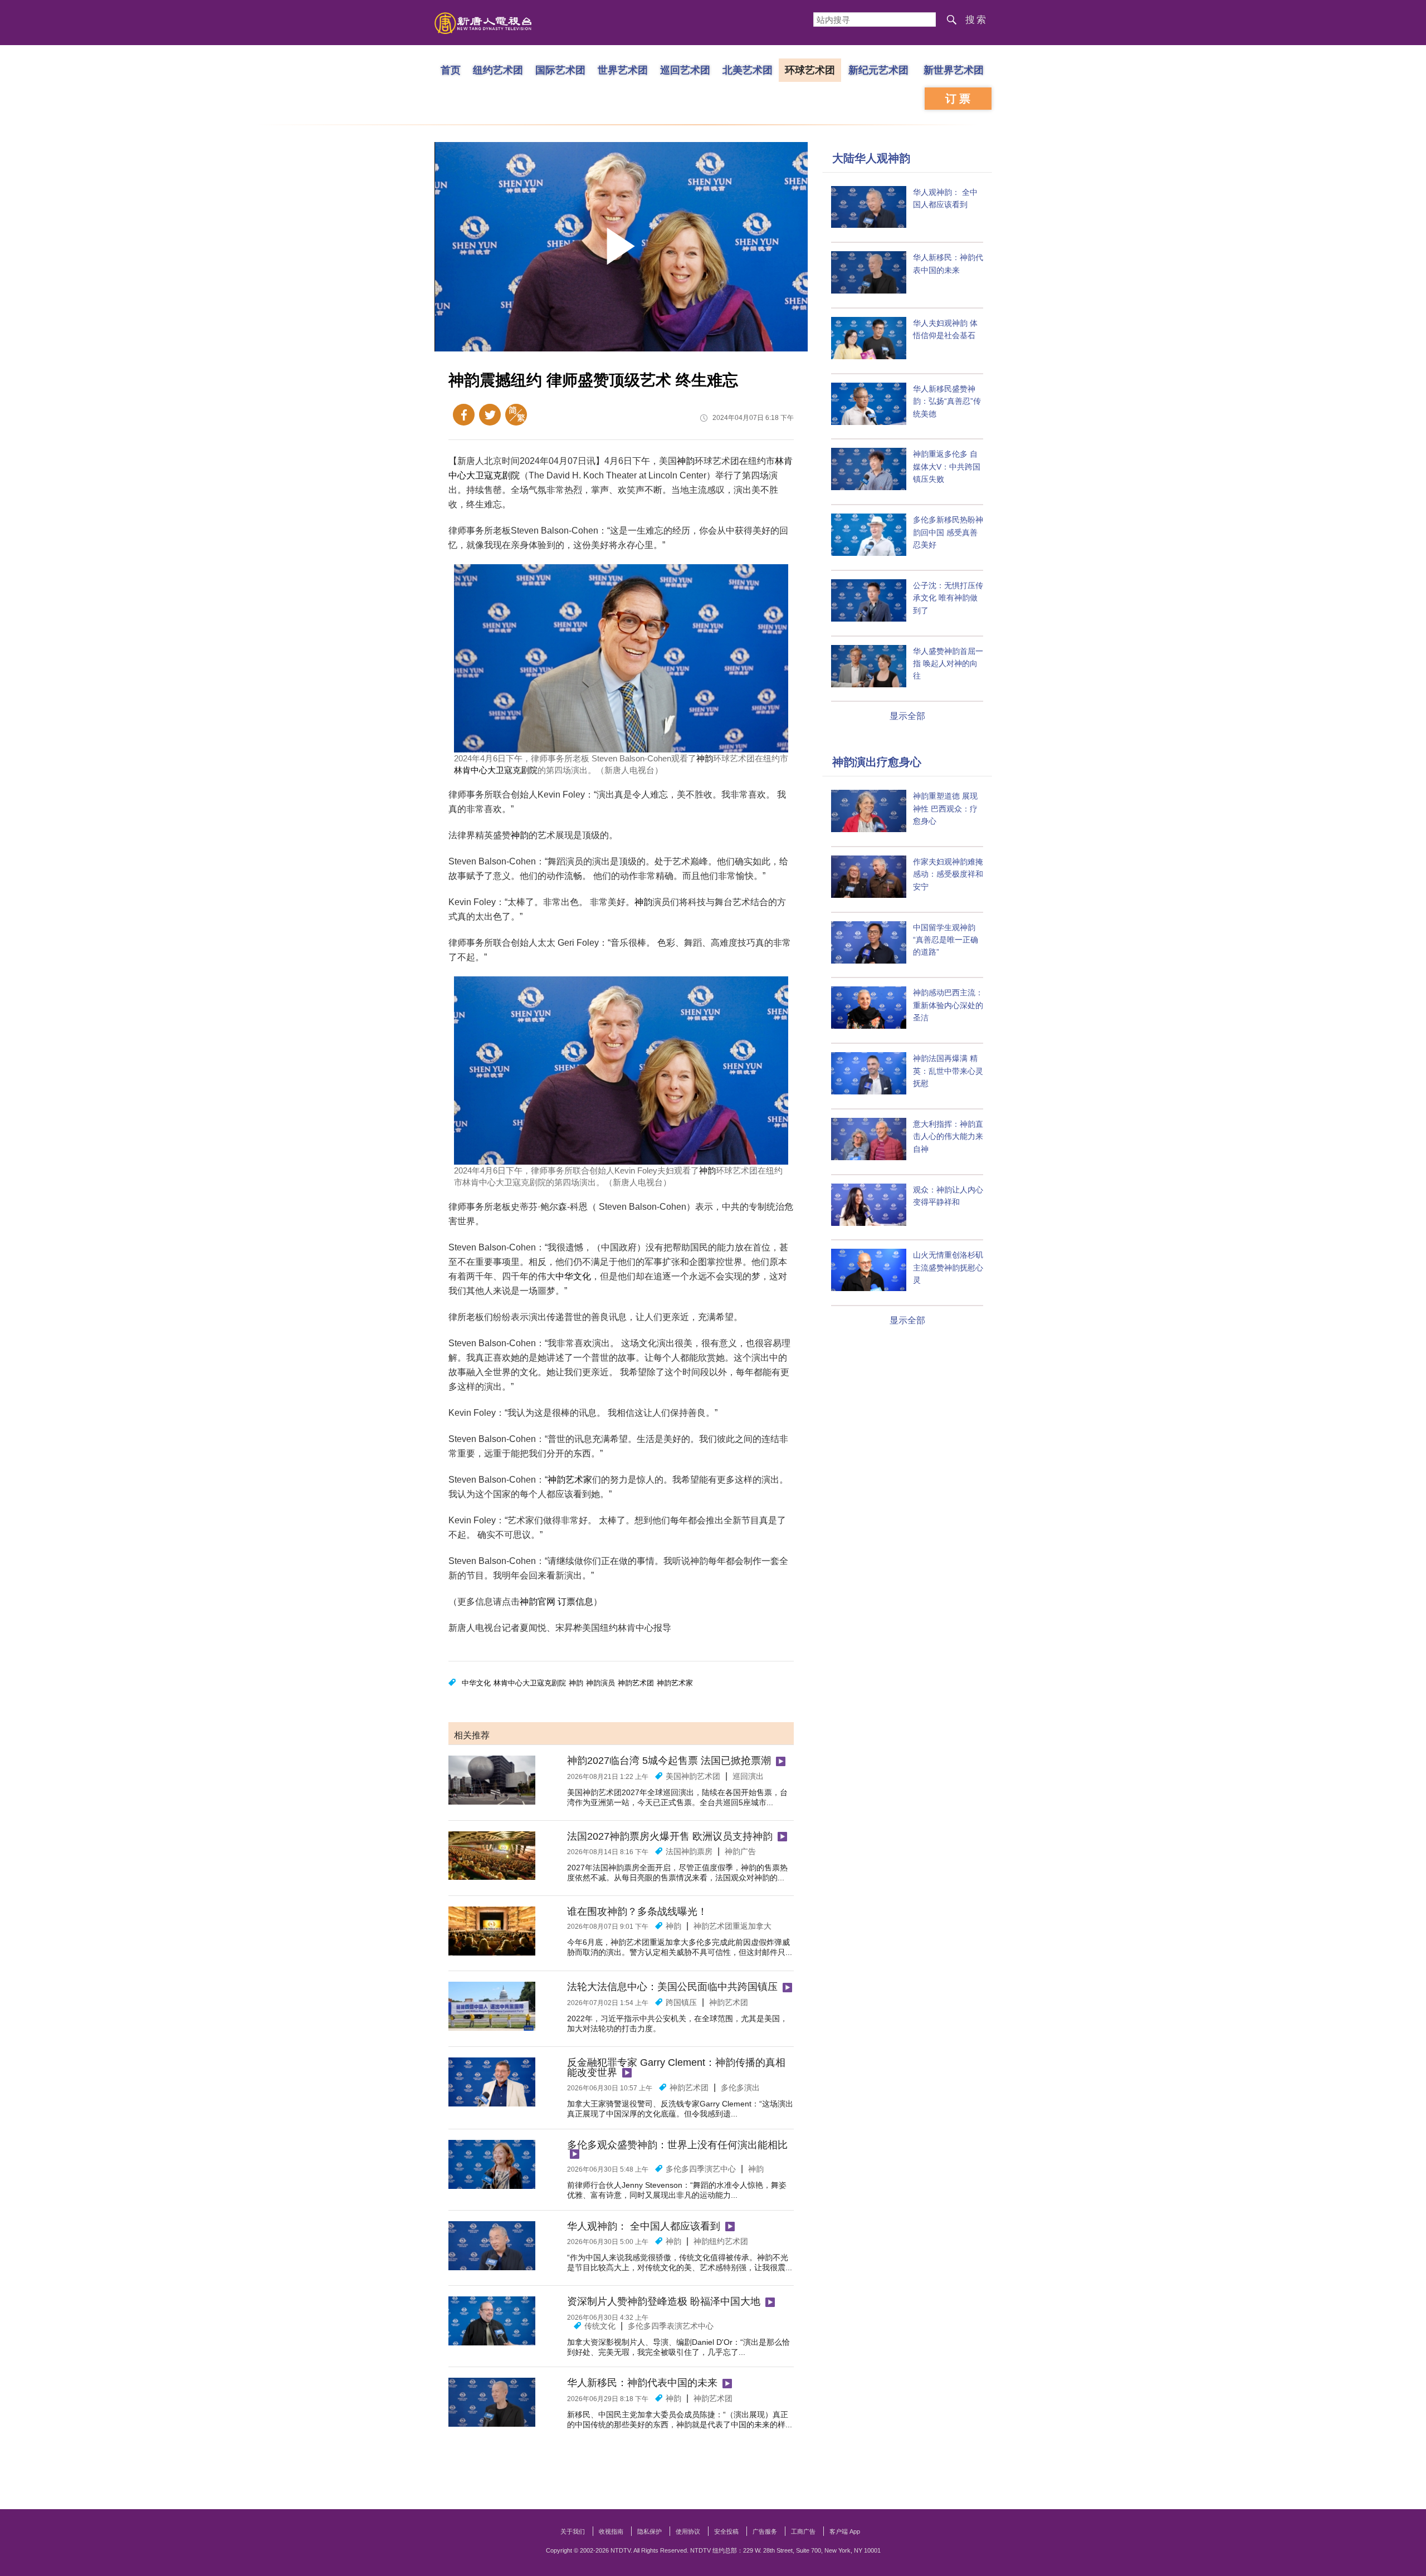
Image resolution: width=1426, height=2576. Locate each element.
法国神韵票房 (689, 1851)
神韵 (686, 461)
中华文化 (573, 1276)
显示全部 (907, 716)
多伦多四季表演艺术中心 (671, 2326)
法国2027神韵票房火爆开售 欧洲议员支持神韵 (670, 1836)
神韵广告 (740, 1851)
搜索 (976, 20)
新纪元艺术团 (878, 70)
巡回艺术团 (685, 70)
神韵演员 (600, 1683)
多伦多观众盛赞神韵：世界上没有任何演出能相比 (677, 2145)
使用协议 (688, 2531)
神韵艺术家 (570, 1480)
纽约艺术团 (498, 70)
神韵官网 (538, 1602)
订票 (959, 99)
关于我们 (573, 2531)
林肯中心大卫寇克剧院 (496, 770)
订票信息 (575, 1602)
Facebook (464, 415)
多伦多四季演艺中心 (701, 2169)
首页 (451, 70)
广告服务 (765, 2531)
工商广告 (803, 2531)
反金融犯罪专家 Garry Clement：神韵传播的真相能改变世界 (676, 2067)
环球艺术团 (810, 70)
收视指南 (611, 2531)
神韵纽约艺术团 (721, 2241)
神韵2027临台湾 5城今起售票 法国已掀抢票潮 (669, 1761)
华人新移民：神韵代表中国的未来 (642, 2383)
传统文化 (600, 2326)
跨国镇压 (681, 2002)
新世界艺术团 (954, 70)
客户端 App (845, 2531)
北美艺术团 (748, 70)
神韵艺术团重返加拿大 (732, 1926)
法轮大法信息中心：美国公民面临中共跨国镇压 (672, 1987)
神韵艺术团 (636, 1683)
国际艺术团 (560, 70)
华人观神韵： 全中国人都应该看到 (644, 2226)
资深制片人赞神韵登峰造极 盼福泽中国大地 (664, 2301)
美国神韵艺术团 (693, 1776)
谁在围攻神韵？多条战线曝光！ (637, 1912)
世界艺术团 (623, 70)
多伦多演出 (740, 2088)
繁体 (516, 415)
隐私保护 (649, 2531)
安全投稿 (726, 2531)
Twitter (490, 415)
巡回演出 (748, 1776)
